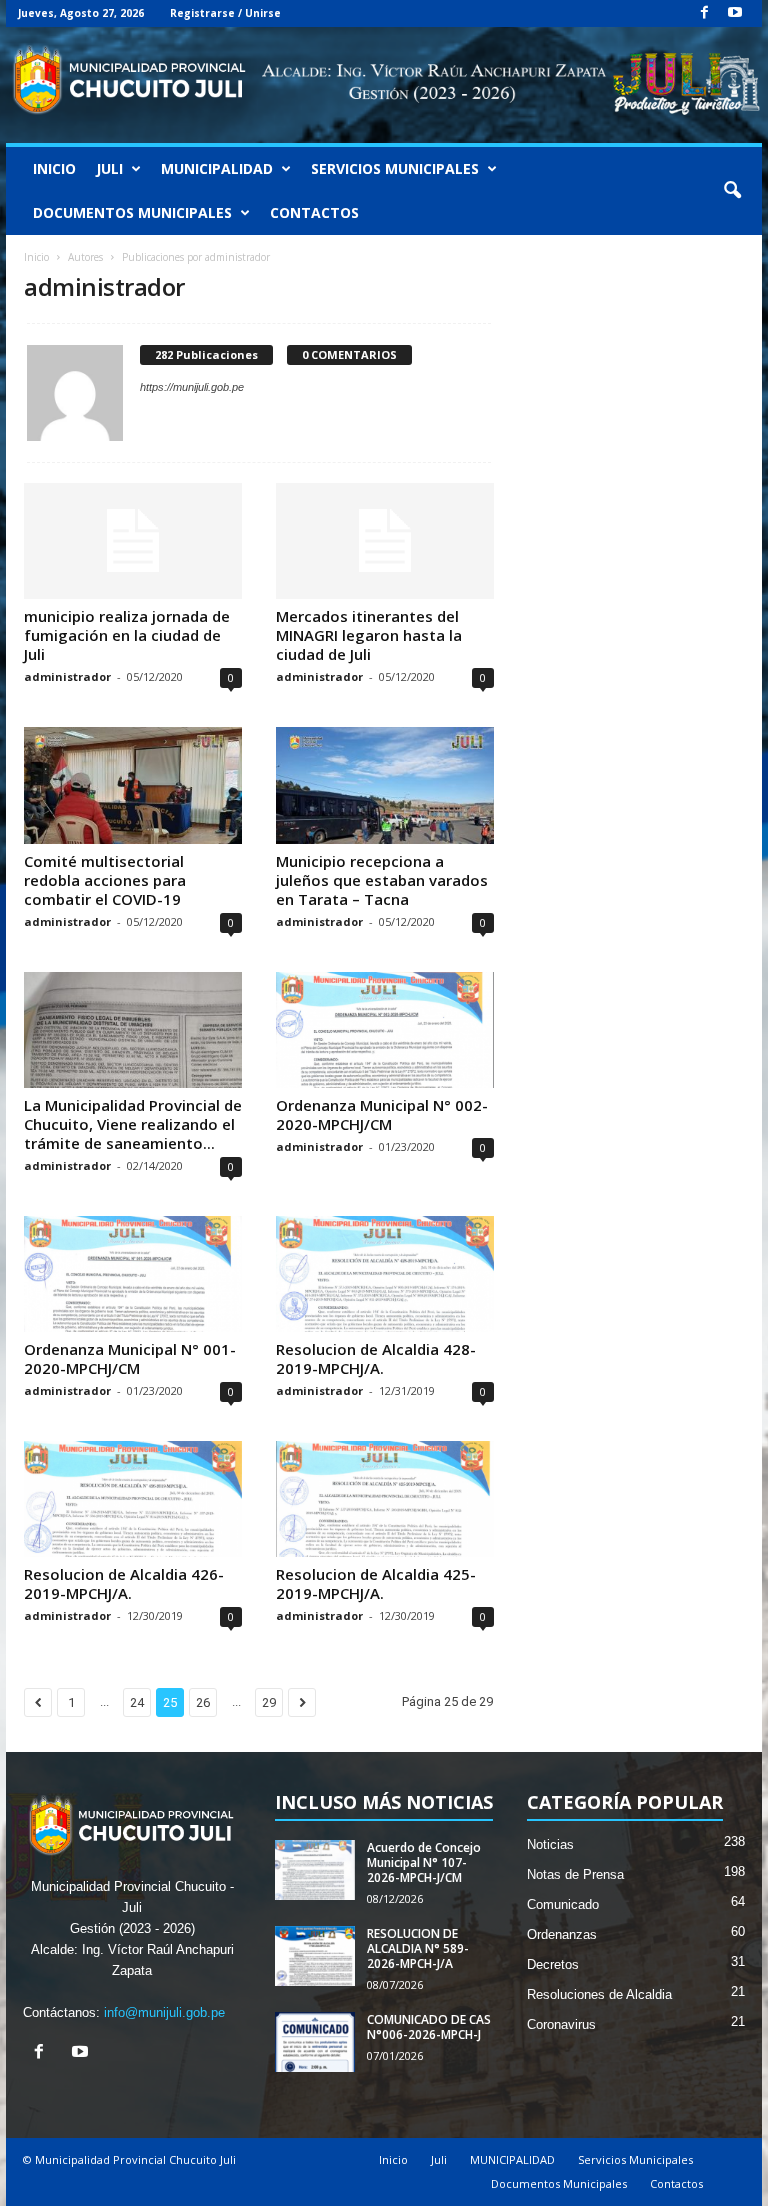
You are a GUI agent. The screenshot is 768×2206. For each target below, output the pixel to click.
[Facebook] (704, 13)
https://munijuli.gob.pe (192, 387)
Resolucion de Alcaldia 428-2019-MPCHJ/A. (376, 1358)
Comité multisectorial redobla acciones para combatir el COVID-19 (105, 880)
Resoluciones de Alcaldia (599, 1994)
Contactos (314, 212)
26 (203, 1702)
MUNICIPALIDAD (217, 168)
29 (269, 1702)
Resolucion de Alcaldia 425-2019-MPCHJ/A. (376, 1583)
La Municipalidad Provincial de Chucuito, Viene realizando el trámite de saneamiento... (133, 1124)
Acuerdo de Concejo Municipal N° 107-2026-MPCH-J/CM (424, 1862)
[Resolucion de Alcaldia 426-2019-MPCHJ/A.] (133, 1499)
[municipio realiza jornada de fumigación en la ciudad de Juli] (133, 541)
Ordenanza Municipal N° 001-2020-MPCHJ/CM (130, 1358)
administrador (67, 676)
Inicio (54, 168)
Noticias (550, 1844)
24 (137, 1702)
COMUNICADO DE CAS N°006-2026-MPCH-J (429, 2027)
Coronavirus (561, 2024)
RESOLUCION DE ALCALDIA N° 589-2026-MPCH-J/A (418, 1948)
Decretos (553, 1964)
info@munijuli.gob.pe (164, 2012)
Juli (109, 168)
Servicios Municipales (395, 168)
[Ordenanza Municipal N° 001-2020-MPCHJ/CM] (133, 1274)
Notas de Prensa (575, 1874)
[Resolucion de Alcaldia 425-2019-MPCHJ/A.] (385, 1499)
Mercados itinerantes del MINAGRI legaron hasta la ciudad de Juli (369, 635)
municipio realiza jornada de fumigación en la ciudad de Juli (127, 635)
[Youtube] (735, 13)
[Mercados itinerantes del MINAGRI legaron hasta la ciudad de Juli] (385, 541)
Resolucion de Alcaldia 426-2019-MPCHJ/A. (124, 1583)
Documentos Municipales (132, 212)
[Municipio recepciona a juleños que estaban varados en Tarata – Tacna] (385, 785)
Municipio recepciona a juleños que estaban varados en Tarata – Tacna (382, 880)
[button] (732, 191)
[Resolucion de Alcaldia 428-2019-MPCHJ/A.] (385, 1274)
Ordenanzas (562, 1934)
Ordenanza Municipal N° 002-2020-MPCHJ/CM (382, 1114)
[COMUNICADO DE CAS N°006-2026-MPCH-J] (315, 2042)
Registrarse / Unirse (225, 13)
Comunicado (563, 1904)
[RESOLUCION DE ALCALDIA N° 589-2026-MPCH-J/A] (315, 1956)
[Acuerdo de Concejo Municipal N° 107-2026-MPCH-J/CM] (315, 1870)
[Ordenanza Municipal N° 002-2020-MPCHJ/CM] (385, 1030)
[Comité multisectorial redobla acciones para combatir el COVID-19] (133, 785)
